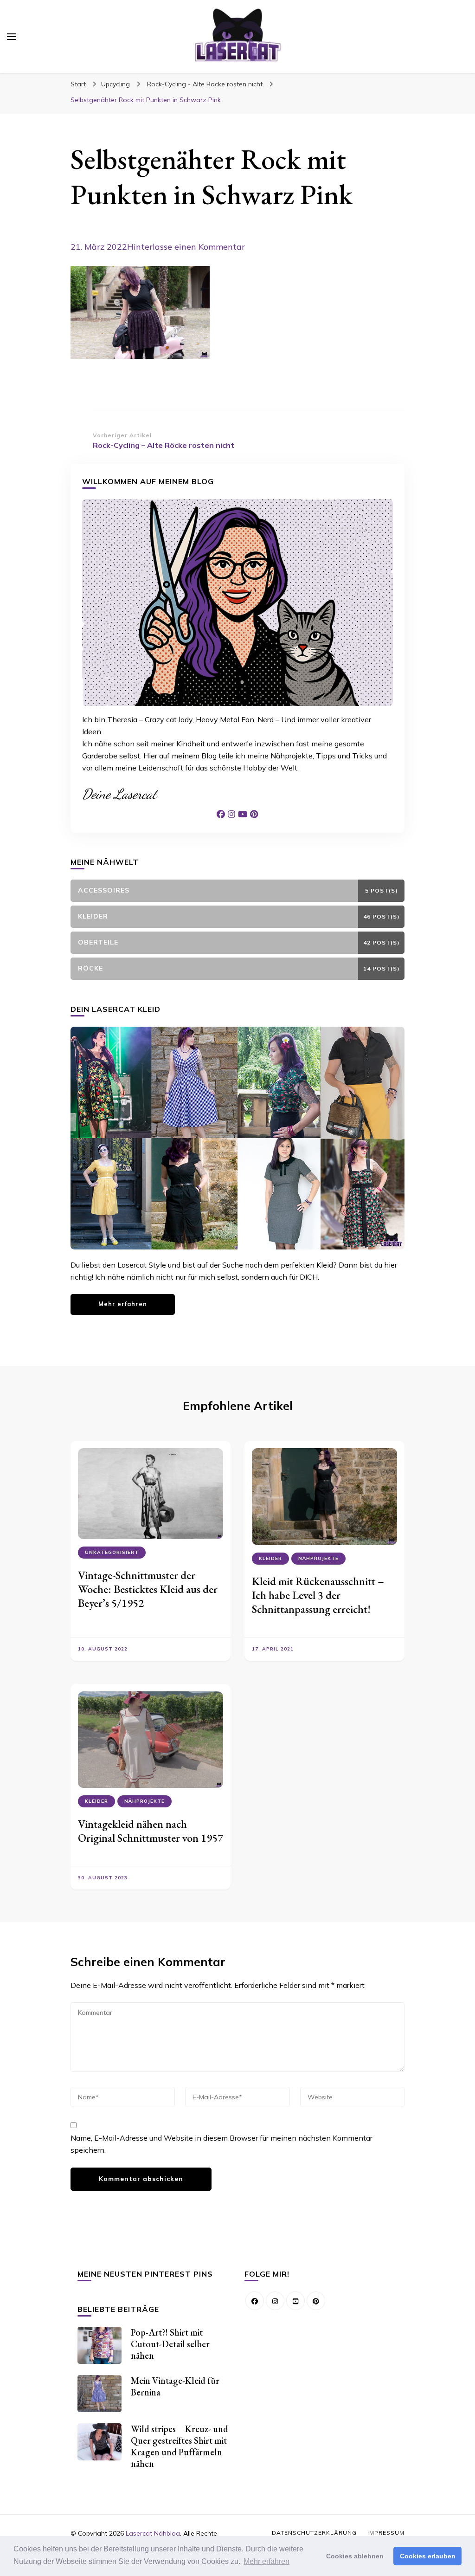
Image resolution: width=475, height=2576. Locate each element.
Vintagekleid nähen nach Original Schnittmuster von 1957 (151, 1831)
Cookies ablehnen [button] (355, 2556)
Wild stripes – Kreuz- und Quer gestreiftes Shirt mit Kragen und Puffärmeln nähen (180, 2446)
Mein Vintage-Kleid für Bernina (175, 2386)
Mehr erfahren (123, 1304)
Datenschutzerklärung (314, 2533)
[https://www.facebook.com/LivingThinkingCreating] (255, 2301)
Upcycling (116, 84)
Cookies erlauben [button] (428, 2556)
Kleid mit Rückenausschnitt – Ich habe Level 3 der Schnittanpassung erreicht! (318, 1595)
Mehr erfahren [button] (266, 2561)
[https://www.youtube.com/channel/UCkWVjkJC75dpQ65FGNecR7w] (295, 2301)
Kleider (270, 1558)
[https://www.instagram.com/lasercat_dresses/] (275, 2301)
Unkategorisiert (112, 1552)
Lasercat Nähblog (153, 2533)
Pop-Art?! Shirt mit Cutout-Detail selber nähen (170, 2344)
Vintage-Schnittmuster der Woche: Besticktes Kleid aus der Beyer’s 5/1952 (148, 1589)
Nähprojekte (318, 1558)
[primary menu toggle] (12, 37)
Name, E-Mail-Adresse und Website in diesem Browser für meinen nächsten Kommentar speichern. (221, 2144)
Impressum (386, 2533)
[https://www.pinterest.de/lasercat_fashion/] (316, 2301)
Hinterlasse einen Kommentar (186, 247)
